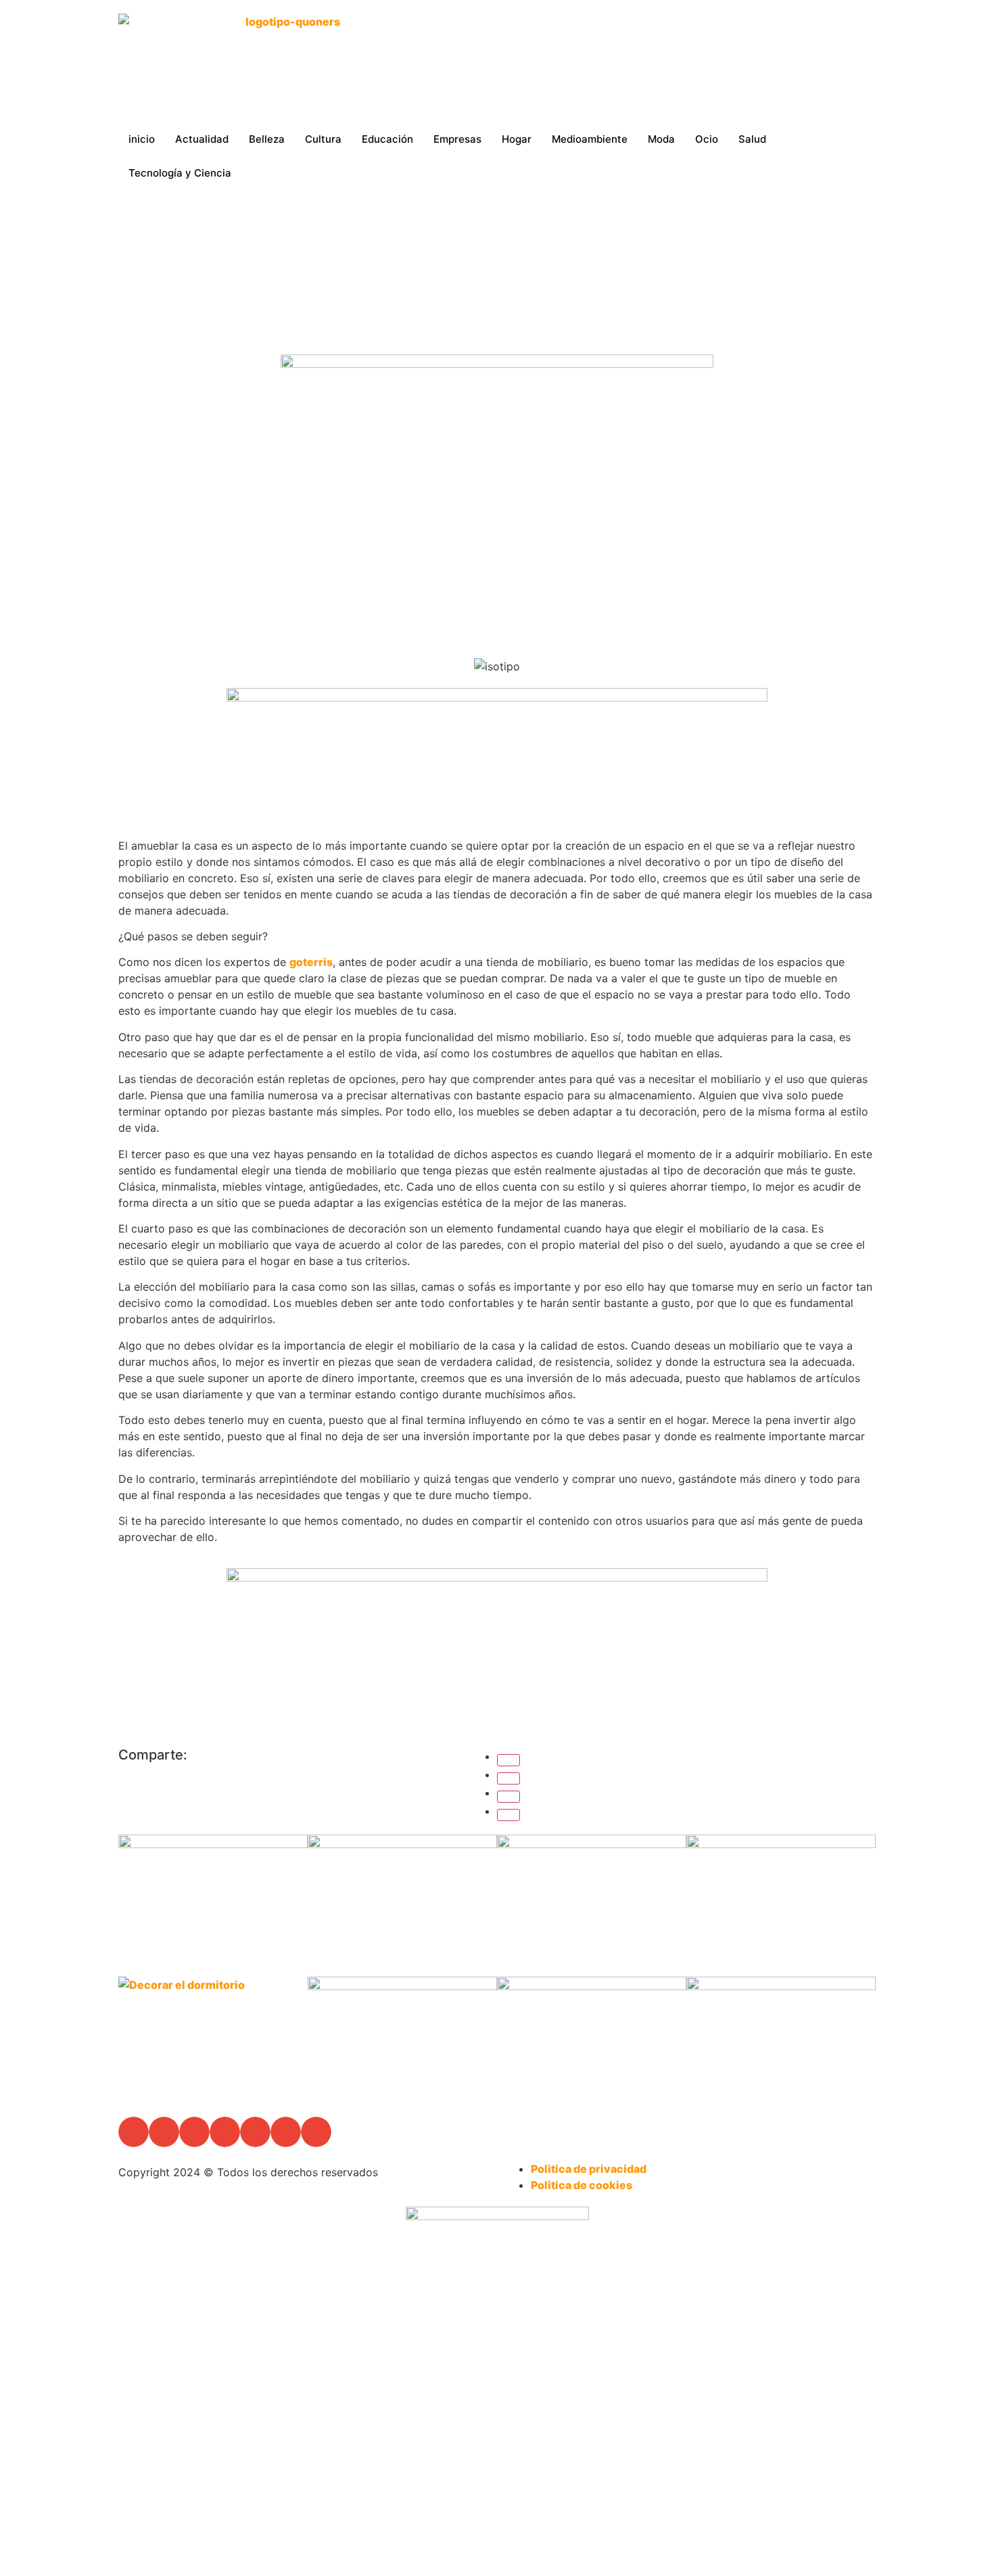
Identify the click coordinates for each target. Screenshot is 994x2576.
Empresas (457, 139)
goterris (311, 962)
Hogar (517, 139)
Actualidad (202, 139)
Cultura (323, 139)
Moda (661, 139)
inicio (142, 139)
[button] (134, 2132)
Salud (752, 139)
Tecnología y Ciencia (180, 173)
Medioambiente (590, 139)
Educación (387, 139)
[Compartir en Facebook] (508, 1760)
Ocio (707, 139)
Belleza (267, 139)
